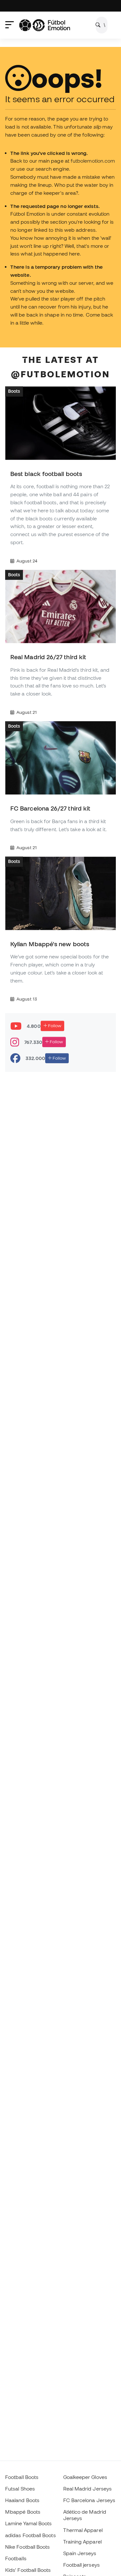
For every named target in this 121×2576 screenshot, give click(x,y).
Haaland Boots (22, 2500)
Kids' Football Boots (28, 2570)
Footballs (16, 2558)
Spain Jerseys (80, 2553)
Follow (54, 1026)
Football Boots (22, 2477)
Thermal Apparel (83, 2530)
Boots (14, 391)
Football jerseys (81, 2565)
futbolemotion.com (93, 161)
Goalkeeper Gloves (85, 2477)
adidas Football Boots (30, 2535)
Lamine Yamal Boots (28, 2523)
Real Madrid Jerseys (87, 2489)
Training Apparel (82, 2542)
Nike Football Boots (27, 2547)
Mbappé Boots (23, 2512)
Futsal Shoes (20, 2489)
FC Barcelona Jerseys (89, 2500)
